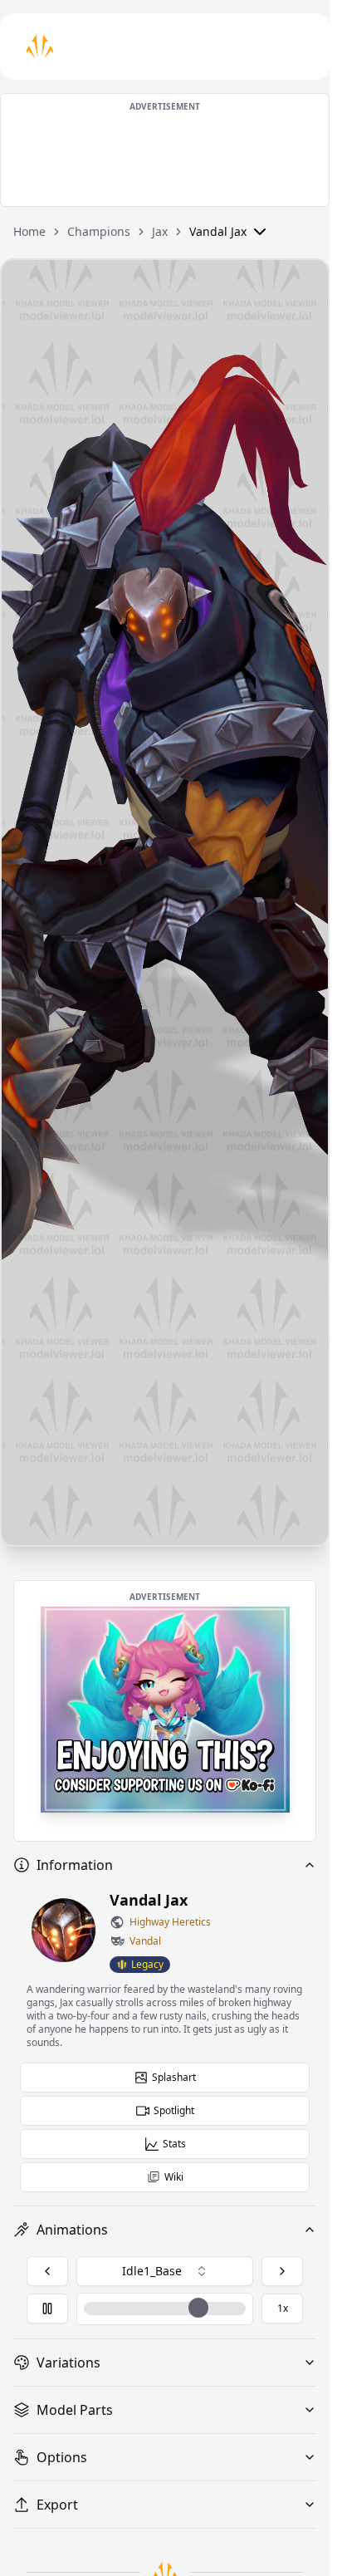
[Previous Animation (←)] (47, 2271)
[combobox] (165, 2271)
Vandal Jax (218, 231)
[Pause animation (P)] (47, 2309)
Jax (160, 231)
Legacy (147, 1964)
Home (29, 231)
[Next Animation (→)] (282, 2271)
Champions (99, 231)
